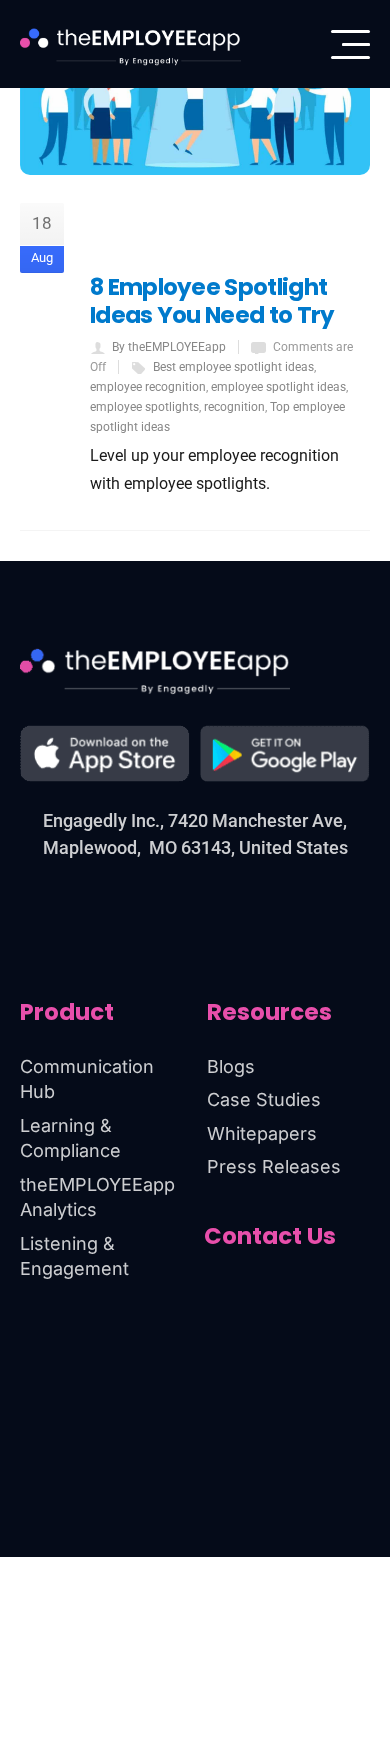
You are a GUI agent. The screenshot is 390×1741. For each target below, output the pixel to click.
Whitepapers (262, 1133)
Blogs (231, 1066)
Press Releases (274, 1166)
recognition (234, 407)
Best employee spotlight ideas (233, 367)
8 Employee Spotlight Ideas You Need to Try (212, 301)
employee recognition (148, 387)
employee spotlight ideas (278, 387)
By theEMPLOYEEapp (169, 347)
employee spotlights (144, 407)
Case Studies (264, 1099)
